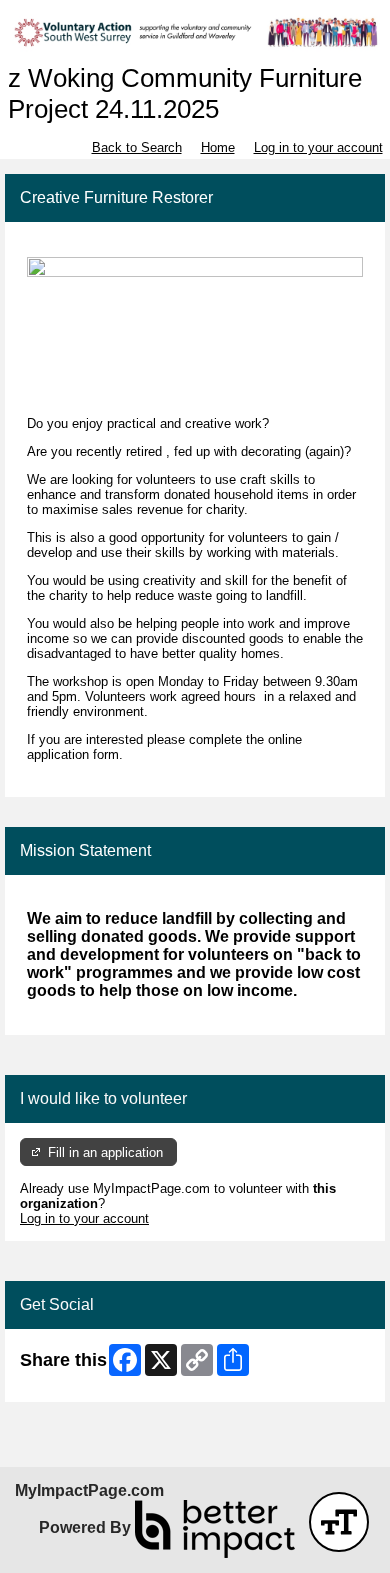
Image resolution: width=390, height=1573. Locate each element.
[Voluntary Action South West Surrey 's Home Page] (195, 32)
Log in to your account (318, 147)
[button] (339, 1522)
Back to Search (137, 147)
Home (218, 147)
